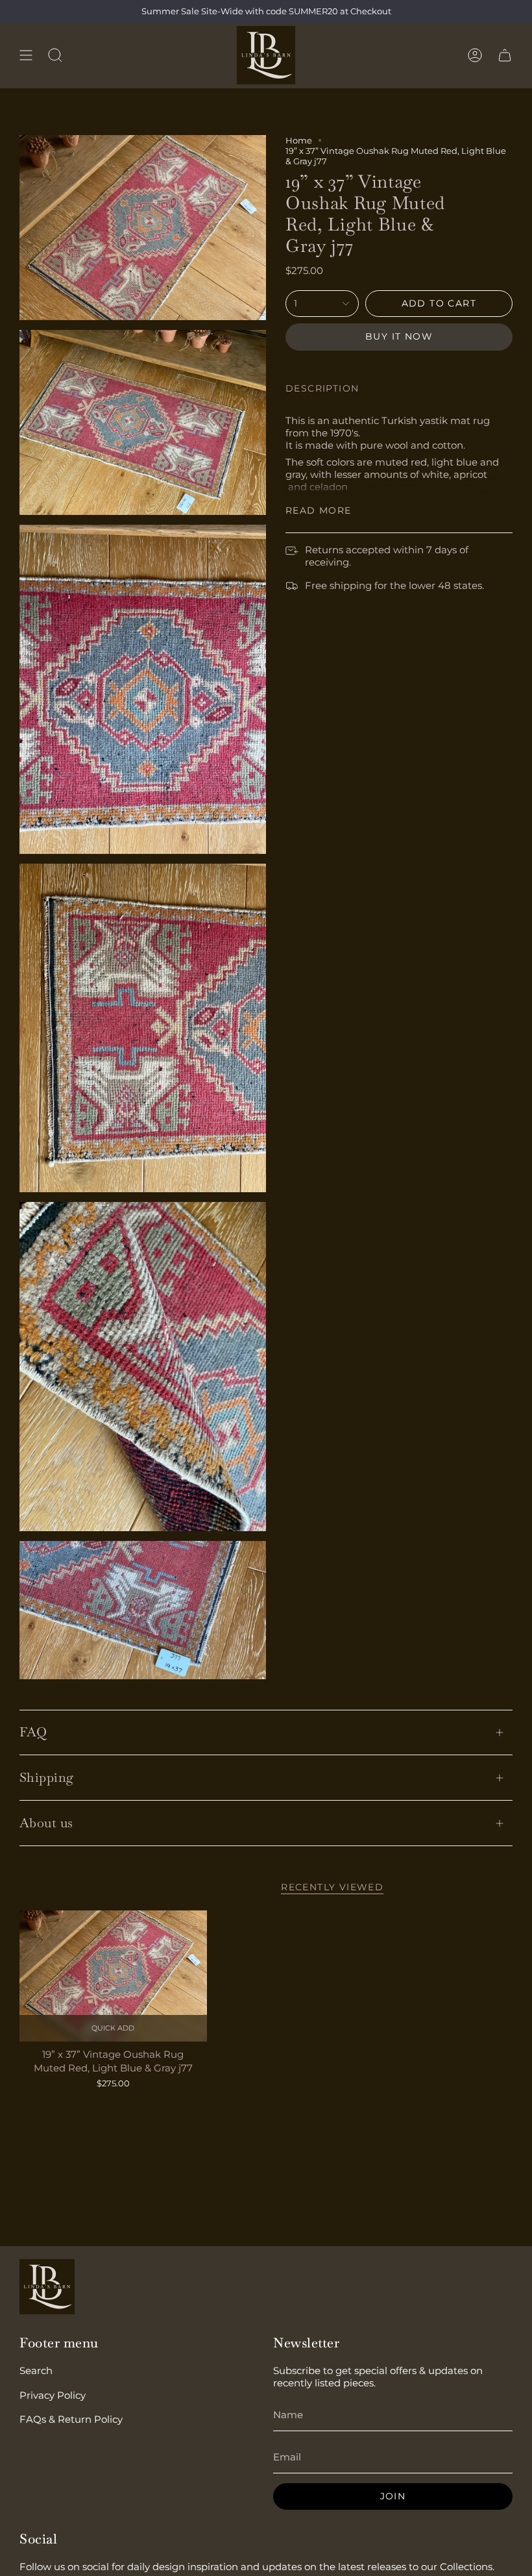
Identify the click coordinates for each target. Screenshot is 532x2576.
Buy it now (399, 336)
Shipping (47, 1777)
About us (46, 1823)
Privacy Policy (53, 2395)
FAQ (33, 1732)
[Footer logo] (47, 2287)
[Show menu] (26, 55)
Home (299, 140)
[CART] (505, 55)
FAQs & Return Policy (71, 2419)
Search (36, 2370)
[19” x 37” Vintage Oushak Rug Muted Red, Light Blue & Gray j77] (113, 1976)
